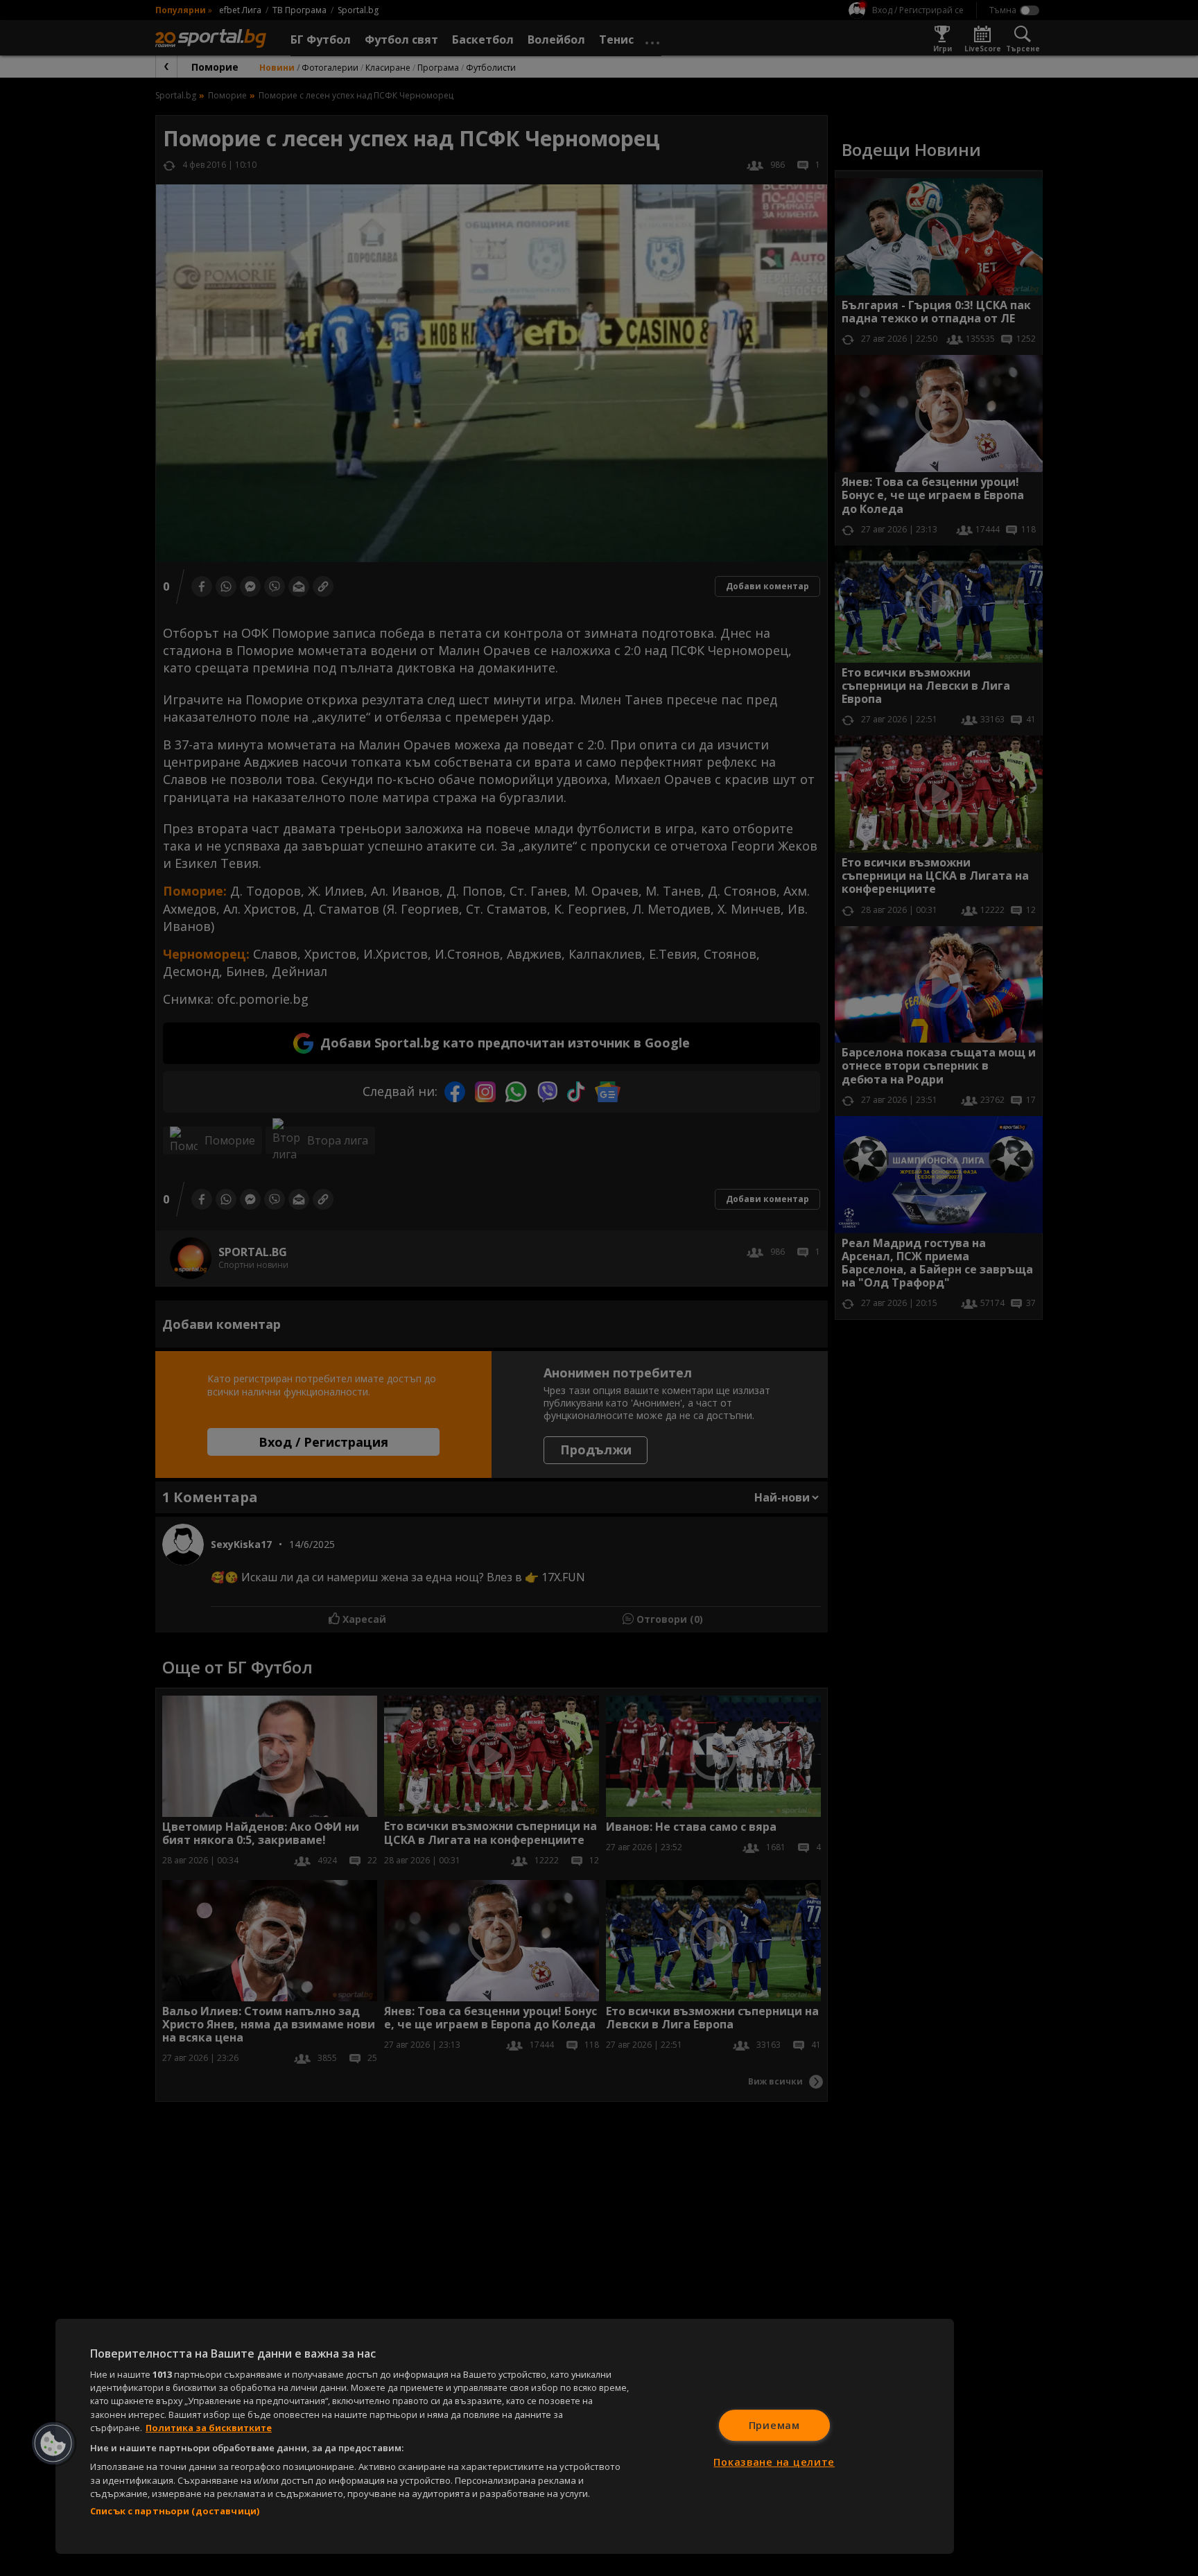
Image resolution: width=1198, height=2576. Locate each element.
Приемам (774, 2425)
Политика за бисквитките (209, 2428)
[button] (53, 2444)
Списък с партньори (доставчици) (175, 2511)
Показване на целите (774, 2462)
